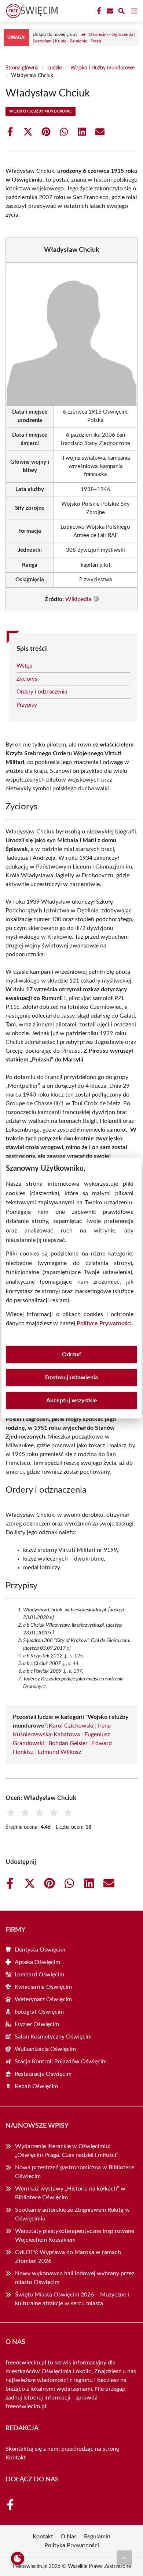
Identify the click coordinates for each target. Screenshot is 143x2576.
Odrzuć (71, 1355)
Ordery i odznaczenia (42, 692)
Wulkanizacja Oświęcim (45, 2049)
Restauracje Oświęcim (43, 2074)
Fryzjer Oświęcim (37, 2024)
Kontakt (16, 2458)
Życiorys (27, 679)
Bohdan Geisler (68, 1743)
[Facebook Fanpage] (98, 11)
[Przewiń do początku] (124, 2558)
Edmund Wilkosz (59, 1752)
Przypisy (27, 705)
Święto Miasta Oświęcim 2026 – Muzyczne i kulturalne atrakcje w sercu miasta (72, 2299)
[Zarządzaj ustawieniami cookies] (18, 2558)
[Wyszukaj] (121, 12)
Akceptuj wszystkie (72, 1401)
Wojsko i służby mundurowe (102, 68)
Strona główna (22, 68)
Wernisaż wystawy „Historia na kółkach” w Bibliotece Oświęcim (70, 2193)
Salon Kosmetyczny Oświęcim (53, 2037)
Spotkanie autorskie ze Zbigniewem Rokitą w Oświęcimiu (72, 2214)
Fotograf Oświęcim (39, 2012)
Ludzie (54, 68)
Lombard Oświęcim (39, 1975)
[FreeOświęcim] (31, 11)
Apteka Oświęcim (37, 1962)
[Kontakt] (109, 11)
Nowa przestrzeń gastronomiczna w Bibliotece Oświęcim (75, 2172)
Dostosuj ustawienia (71, 1378)
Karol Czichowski (71, 1726)
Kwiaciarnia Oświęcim (43, 1987)
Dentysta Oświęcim (40, 1950)
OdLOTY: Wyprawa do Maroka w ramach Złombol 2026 (68, 2257)
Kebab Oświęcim (36, 2086)
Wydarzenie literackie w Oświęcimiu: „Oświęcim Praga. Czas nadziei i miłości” (67, 2151)
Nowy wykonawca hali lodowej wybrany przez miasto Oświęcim (75, 2278)
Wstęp (24, 666)
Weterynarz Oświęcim (43, 1999)
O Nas (69, 2537)
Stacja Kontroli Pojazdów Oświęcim (61, 2062)
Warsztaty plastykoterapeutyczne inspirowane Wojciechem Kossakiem (75, 2235)
